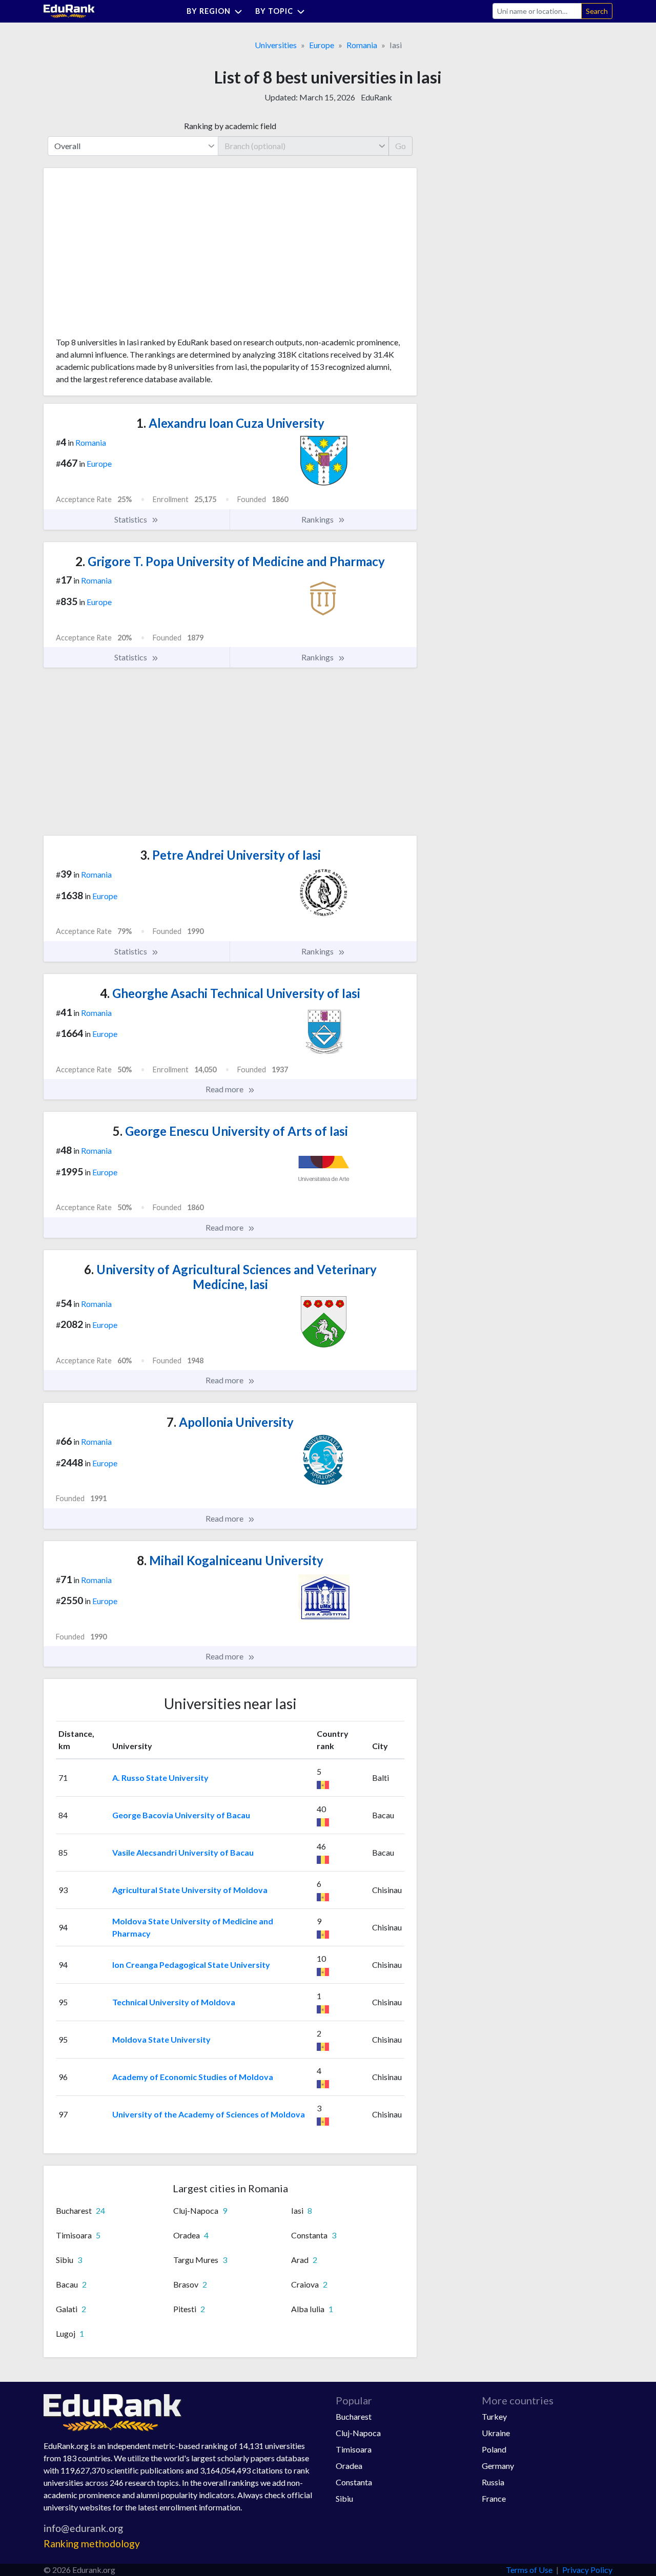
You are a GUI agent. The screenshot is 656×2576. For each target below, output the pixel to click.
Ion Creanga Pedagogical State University (191, 1965)
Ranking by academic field (230, 126)
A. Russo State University (160, 1778)
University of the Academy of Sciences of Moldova (209, 2114)
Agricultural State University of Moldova (190, 1890)
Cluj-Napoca (358, 2433)
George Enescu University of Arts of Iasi (230, 1131)
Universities (276, 45)
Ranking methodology (92, 2543)
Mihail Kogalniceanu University (230, 1560)
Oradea (349, 2466)
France (494, 2498)
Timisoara (354, 2449)
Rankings (318, 519)
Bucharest (354, 2416)
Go (401, 146)
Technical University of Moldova (174, 2002)
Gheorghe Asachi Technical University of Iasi (230, 993)
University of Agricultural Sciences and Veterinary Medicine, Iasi (230, 1277)
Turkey (494, 2416)
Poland (494, 2449)
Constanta (354, 2482)
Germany (498, 2466)
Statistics (131, 519)
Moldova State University (161, 2039)
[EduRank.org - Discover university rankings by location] (69, 10)
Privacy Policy (587, 2570)
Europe (322, 45)
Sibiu (344, 2498)
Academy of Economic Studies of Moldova (193, 2077)
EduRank (376, 97)
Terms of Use (529, 2570)
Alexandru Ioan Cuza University (230, 423)
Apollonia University (230, 1422)
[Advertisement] (133, 256)
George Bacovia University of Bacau (181, 1815)
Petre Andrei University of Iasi (230, 855)
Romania (362, 45)
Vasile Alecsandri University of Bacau (183, 1852)
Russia (493, 2482)
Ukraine (496, 2433)
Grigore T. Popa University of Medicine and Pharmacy (230, 561)
